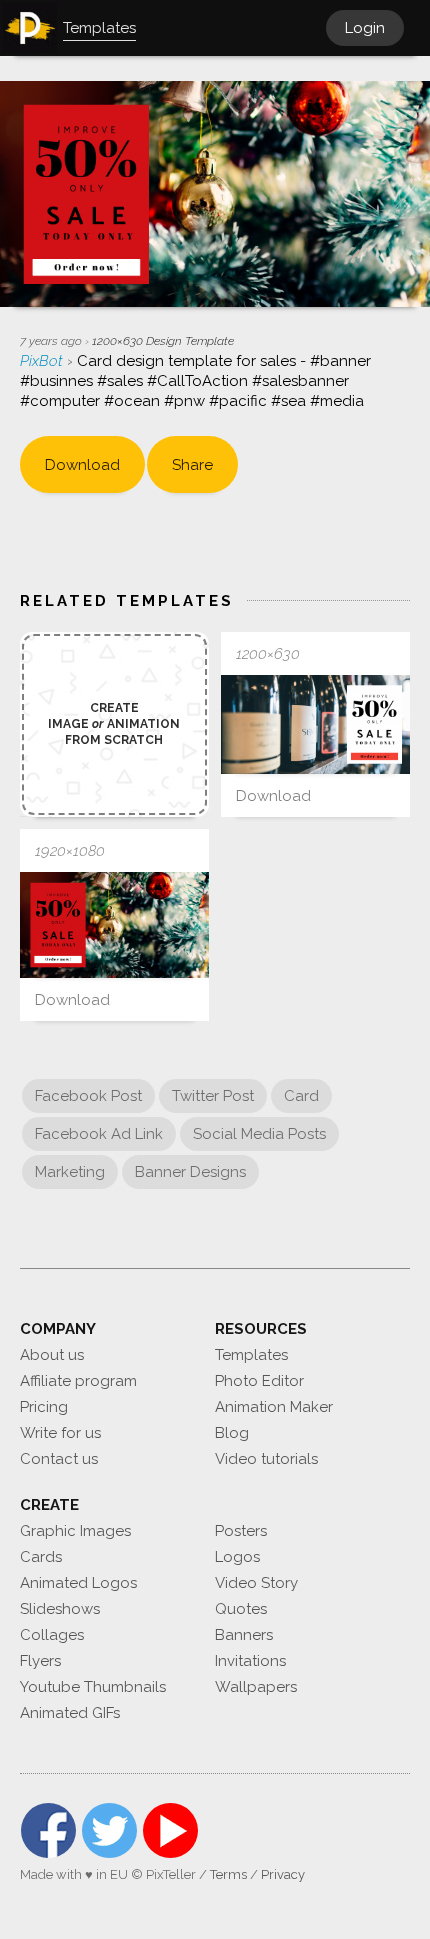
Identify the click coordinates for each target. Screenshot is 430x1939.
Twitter (109, 1830)
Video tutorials (266, 1459)
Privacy (283, 1874)
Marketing (70, 1172)
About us (52, 1355)
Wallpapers (256, 1687)
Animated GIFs (70, 1713)
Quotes (241, 1609)
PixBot (43, 361)
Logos (237, 1557)
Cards (41, 1557)
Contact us (59, 1459)
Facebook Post (88, 1096)
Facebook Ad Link (99, 1134)
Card (301, 1096)
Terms (228, 1874)
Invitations (250, 1661)
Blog (232, 1433)
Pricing (44, 1407)
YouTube (170, 1830)
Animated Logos (78, 1583)
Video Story (256, 1583)
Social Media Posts (259, 1134)
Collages (52, 1635)
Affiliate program (78, 1381)
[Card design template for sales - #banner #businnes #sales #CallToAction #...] (315, 724)
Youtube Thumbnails (93, 1687)
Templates (251, 1355)
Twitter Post (213, 1096)
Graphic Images (75, 1531)
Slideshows (60, 1609)
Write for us (60, 1433)
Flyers (40, 1661)
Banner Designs (190, 1172)
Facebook (48, 1830)
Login (365, 28)
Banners (244, 1635)
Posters (241, 1531)
